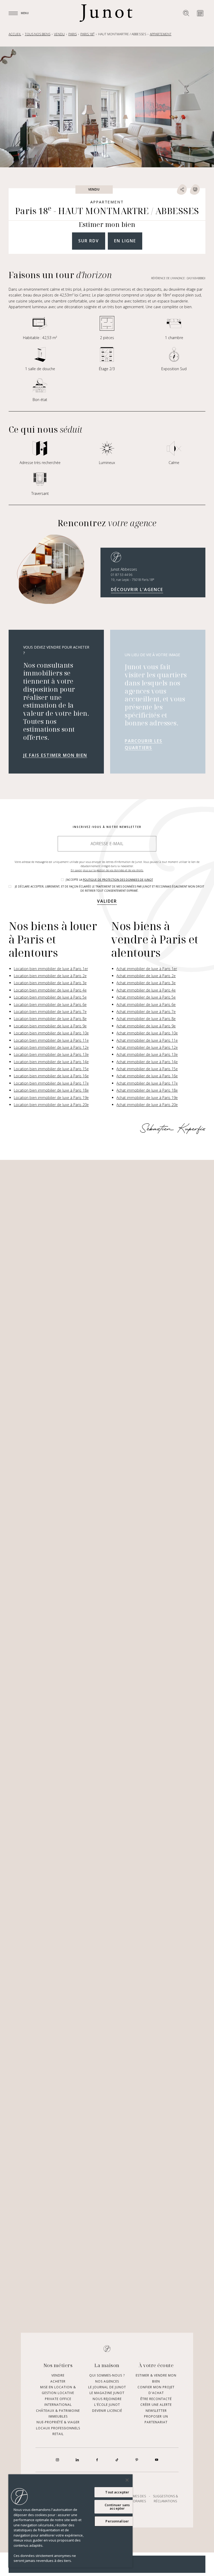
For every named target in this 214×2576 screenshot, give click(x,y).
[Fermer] (127, 2480)
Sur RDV (89, 241)
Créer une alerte (156, 2405)
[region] (70, 2521)
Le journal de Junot (107, 2387)
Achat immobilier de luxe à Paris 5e (146, 997)
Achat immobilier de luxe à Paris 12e (147, 1047)
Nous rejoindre (107, 2399)
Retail (58, 2434)
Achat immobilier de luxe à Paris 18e (147, 1090)
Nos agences (107, 2381)
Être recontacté (156, 2399)
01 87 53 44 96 (122, 575)
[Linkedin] (77, 2460)
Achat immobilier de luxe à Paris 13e (147, 1054)
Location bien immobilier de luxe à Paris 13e (51, 1054)
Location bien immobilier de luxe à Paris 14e (51, 1062)
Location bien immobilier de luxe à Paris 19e (51, 1098)
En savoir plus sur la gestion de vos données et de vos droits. (107, 870)
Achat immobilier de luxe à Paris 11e (147, 1040)
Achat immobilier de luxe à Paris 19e (147, 1098)
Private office (58, 2399)
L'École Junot (107, 2405)
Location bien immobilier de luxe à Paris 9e (50, 1026)
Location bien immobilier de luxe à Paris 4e (50, 990)
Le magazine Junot (107, 2393)
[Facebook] (97, 2460)
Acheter (58, 2381)
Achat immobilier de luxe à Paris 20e (147, 1105)
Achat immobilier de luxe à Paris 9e (146, 1026)
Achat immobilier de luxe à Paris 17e (147, 1083)
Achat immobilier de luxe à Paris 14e (147, 1062)
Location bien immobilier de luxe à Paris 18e (51, 1090)
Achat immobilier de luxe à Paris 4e (146, 990)
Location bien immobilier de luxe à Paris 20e (51, 1105)
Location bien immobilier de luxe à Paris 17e (51, 1083)
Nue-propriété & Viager (58, 2422)
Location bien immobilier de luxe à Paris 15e (51, 1069)
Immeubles (58, 2416)
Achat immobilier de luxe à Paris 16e (147, 1076)
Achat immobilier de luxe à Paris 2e (146, 976)
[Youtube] (157, 2460)
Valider (107, 901)
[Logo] (106, 13)
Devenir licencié (107, 2411)
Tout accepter (117, 2492)
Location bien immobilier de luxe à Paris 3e (50, 983)
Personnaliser (117, 2521)
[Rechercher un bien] (186, 13)
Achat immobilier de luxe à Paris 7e (146, 1012)
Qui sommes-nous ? (107, 2376)
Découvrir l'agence (137, 589)
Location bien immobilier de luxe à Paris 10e (51, 1033)
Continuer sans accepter (117, 2507)
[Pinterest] (137, 2460)
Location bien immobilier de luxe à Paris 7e (50, 1012)
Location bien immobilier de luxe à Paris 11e (51, 1040)
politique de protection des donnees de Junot (118, 880)
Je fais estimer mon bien (55, 755)
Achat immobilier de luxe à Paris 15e (147, 1069)
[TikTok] (117, 2460)
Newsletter (156, 2411)
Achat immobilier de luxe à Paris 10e (147, 1033)
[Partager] (182, 190)
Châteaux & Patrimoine (58, 2411)
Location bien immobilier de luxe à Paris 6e (50, 1004)
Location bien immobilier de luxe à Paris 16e (51, 1076)
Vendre (58, 2376)
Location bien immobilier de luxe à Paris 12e (51, 1047)
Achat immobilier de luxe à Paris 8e (146, 1019)
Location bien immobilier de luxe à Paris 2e (50, 976)
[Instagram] (57, 2460)
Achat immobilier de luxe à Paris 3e (146, 983)
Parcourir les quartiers (144, 744)
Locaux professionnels (58, 2428)
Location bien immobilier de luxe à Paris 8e (50, 1019)
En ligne (125, 241)
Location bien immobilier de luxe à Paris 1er (51, 969)
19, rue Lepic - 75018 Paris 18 (133, 580)
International (58, 2405)
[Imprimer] (195, 190)
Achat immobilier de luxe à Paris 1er (147, 969)
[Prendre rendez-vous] (200, 13)
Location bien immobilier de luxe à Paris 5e (50, 997)
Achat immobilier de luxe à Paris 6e (146, 1004)
